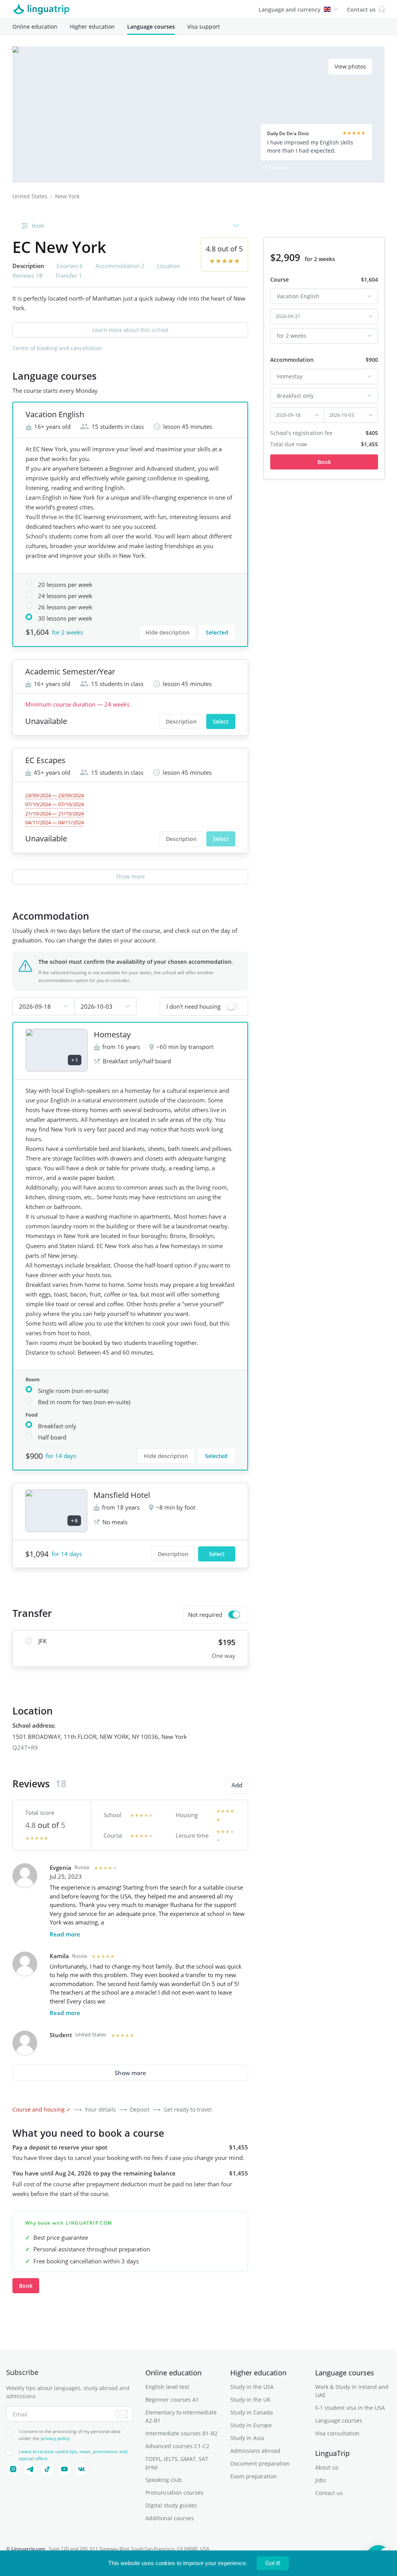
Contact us (329, 2493)
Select (221, 721)
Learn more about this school (130, 330)
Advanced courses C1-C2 (177, 2446)
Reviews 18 (28, 275)
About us (327, 2467)
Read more (65, 1934)
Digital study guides (171, 2505)
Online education (35, 27)
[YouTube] (64, 2469)
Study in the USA (252, 2387)
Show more (130, 876)
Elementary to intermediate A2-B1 (181, 2416)
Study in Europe (251, 2425)
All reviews (275, 168)
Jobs (321, 2480)
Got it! (273, 2563)
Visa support (204, 27)
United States (30, 196)
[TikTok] (47, 2469)
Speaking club (164, 2480)
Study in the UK (250, 2400)
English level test (167, 2387)
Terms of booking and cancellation (57, 348)
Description (181, 721)
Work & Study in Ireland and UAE (352, 2391)
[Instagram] (13, 2469)
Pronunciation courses (174, 2493)
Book (26, 2286)
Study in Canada (252, 2412)
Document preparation (260, 2463)
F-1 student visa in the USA (350, 2408)
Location (168, 266)
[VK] (81, 2469)
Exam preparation (254, 2476)
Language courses (151, 27)
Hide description (167, 632)
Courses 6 (70, 266)
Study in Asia (247, 2438)
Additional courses (170, 2518)
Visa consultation (337, 2433)
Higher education (92, 27)
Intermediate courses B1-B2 (181, 2433)
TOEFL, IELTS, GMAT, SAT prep (177, 2463)
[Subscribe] (122, 2414)
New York (67, 196)
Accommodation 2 (120, 266)
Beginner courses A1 (172, 2400)
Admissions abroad (255, 2451)
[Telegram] (30, 2469)
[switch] (204, 1006)
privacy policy (55, 2438)
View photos (350, 66)
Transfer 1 (69, 275)
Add (237, 1785)
